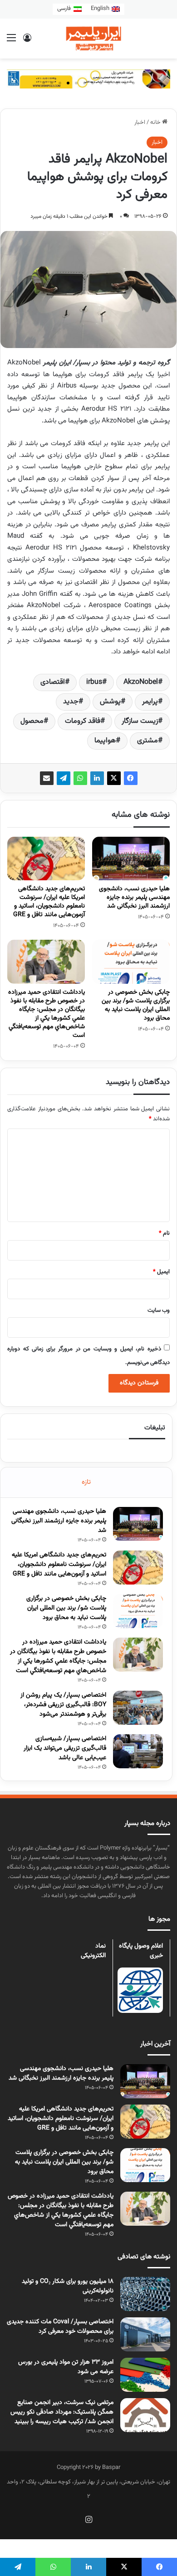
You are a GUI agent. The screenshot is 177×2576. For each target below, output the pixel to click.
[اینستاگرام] (88, 2519)
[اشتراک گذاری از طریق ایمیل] (47, 778)
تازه (86, 1482)
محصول (32, 721)
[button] (44, 83)
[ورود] (27, 42)
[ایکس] (114, 778)
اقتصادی (53, 682)
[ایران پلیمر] (88, 39)
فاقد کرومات (83, 721)
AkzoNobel (141, 682)
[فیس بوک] (131, 778)
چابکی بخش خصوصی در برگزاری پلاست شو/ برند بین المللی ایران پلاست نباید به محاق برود (136, 1005)
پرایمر (150, 702)
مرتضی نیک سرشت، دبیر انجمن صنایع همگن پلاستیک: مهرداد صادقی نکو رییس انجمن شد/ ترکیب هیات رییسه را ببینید (62, 2412)
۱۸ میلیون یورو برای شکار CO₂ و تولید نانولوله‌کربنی (68, 2286)
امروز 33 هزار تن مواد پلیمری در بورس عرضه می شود (66, 2367)
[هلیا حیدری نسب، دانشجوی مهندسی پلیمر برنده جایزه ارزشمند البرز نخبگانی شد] (131, 859)
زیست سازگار (140, 721)
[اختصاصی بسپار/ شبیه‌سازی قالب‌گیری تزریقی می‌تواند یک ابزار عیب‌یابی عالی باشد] (138, 1751)
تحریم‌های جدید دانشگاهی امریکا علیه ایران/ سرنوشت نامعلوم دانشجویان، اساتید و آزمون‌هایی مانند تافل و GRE (49, 902)
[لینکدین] (97, 778)
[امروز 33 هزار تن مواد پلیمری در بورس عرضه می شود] (145, 2375)
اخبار (140, 123)
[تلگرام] (64, 778)
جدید (71, 702)
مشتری (147, 741)
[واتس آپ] (80, 778)
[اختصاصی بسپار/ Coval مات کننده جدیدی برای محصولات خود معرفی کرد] (145, 2334)
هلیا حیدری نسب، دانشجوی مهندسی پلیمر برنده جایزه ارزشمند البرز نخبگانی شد (134, 898)
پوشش (110, 702)
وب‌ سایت (159, 1310)
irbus (94, 682)
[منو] (11, 42)
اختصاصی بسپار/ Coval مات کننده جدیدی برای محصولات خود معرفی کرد (60, 2327)
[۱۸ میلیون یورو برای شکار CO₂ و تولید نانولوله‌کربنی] (145, 2294)
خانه (156, 123)
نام (164, 1233)
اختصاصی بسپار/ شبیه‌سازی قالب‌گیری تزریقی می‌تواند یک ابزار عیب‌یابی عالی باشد (65, 1748)
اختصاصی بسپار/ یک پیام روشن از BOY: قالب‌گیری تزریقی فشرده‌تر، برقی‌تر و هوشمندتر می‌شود (63, 1705)
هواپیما (105, 741)
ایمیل (161, 1272)
